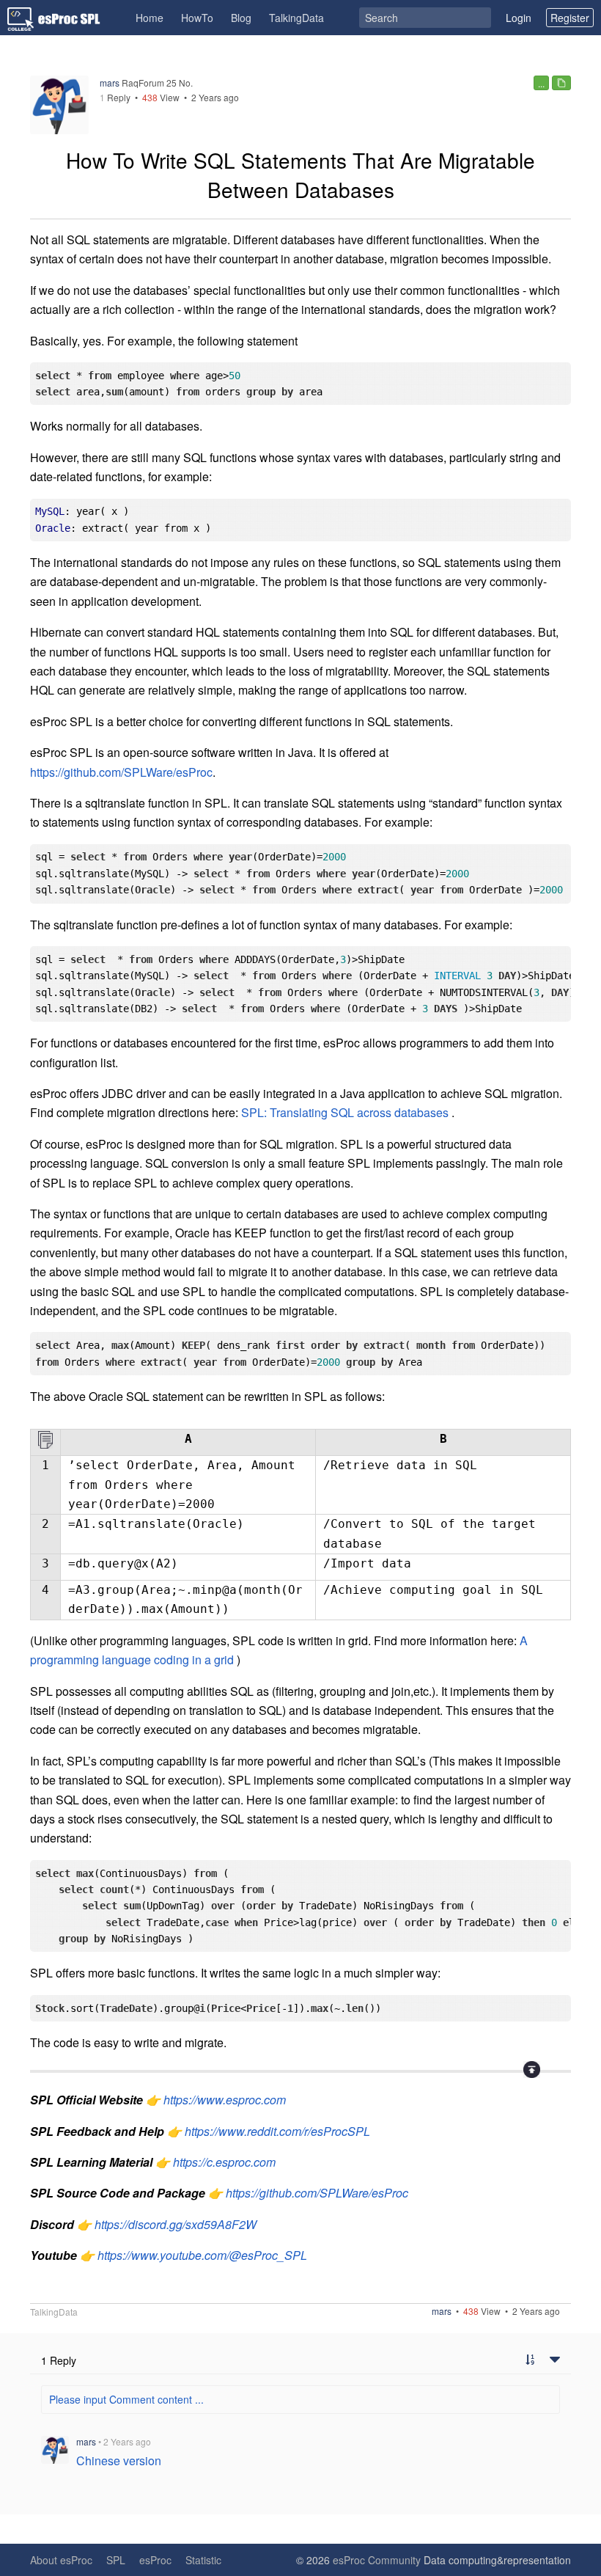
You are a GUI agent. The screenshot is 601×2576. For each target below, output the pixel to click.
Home (150, 18)
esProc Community (377, 2560)
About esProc (61, 2560)
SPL (116, 2560)
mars (110, 83)
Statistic (203, 2560)
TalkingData (296, 18)
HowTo (197, 18)
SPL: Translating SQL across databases (345, 1112)
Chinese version (119, 2460)
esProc (155, 2560)
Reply (115, 97)
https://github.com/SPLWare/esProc (121, 772)
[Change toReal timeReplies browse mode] (530, 2360)
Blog (241, 18)
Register (570, 18)
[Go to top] (532, 2070)
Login (519, 18)
